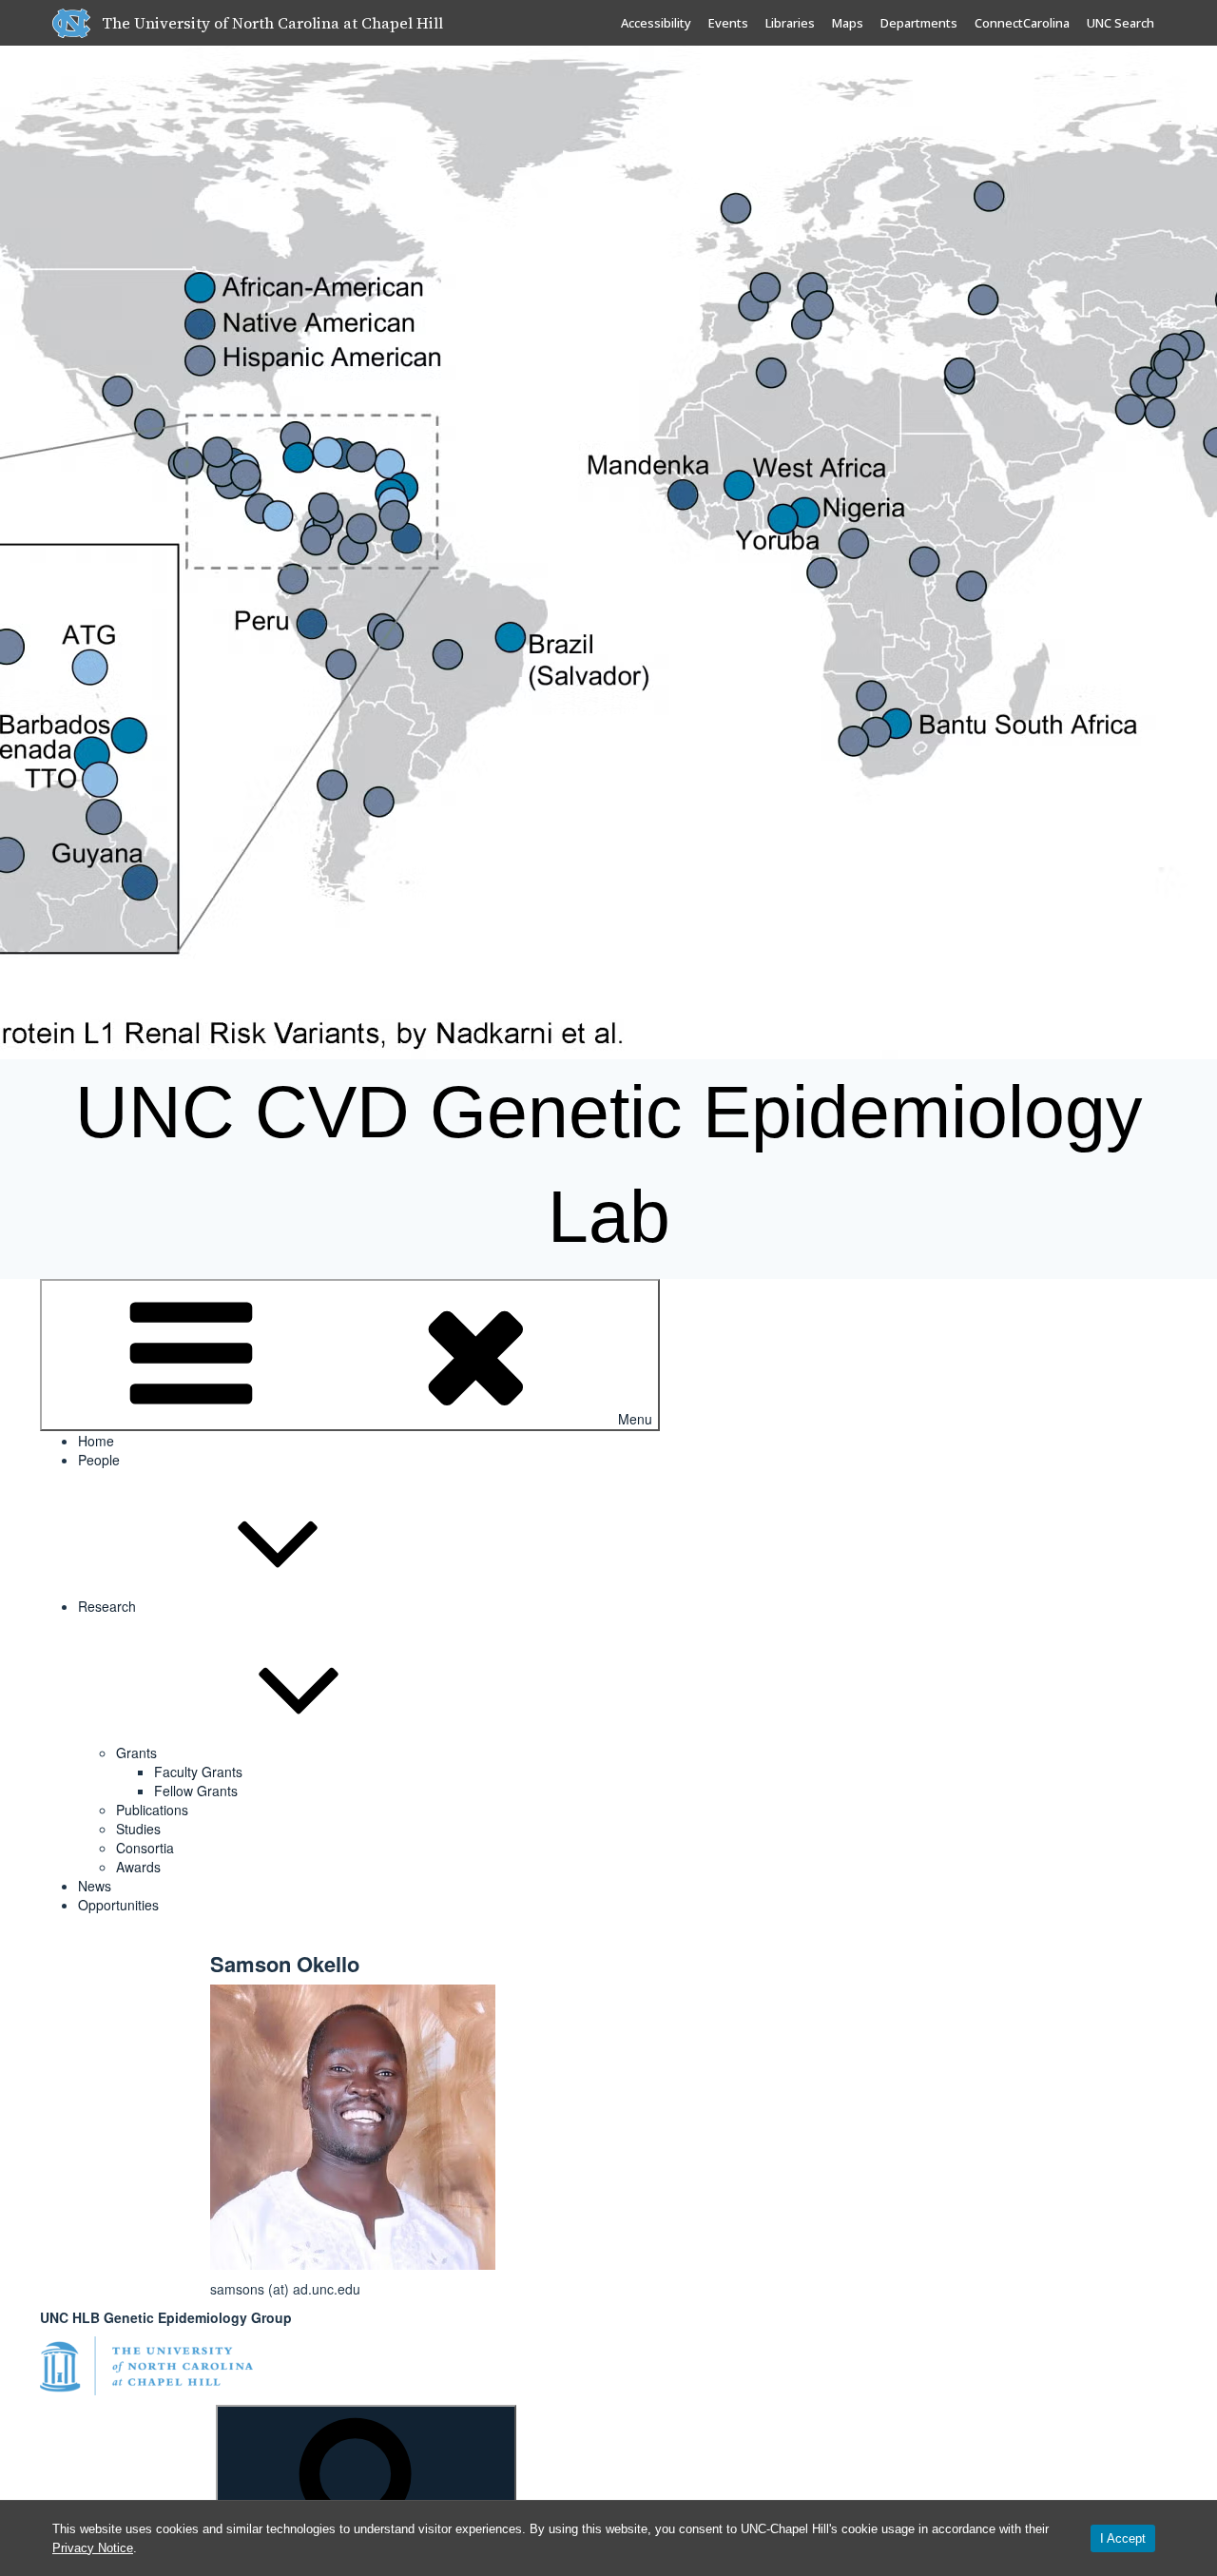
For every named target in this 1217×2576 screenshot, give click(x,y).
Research (107, 1606)
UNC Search (1120, 23)
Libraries (790, 23)
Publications (152, 1810)
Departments (919, 23)
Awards (138, 1867)
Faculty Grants (198, 1772)
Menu (635, 1419)
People (99, 1460)
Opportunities (118, 1905)
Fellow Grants (196, 1791)
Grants (136, 1753)
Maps (848, 23)
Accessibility (656, 23)
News (95, 1886)
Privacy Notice (93, 2548)
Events (728, 23)
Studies (138, 1829)
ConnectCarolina (1022, 23)
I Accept (1123, 2538)
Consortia (145, 1848)
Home (96, 1441)
